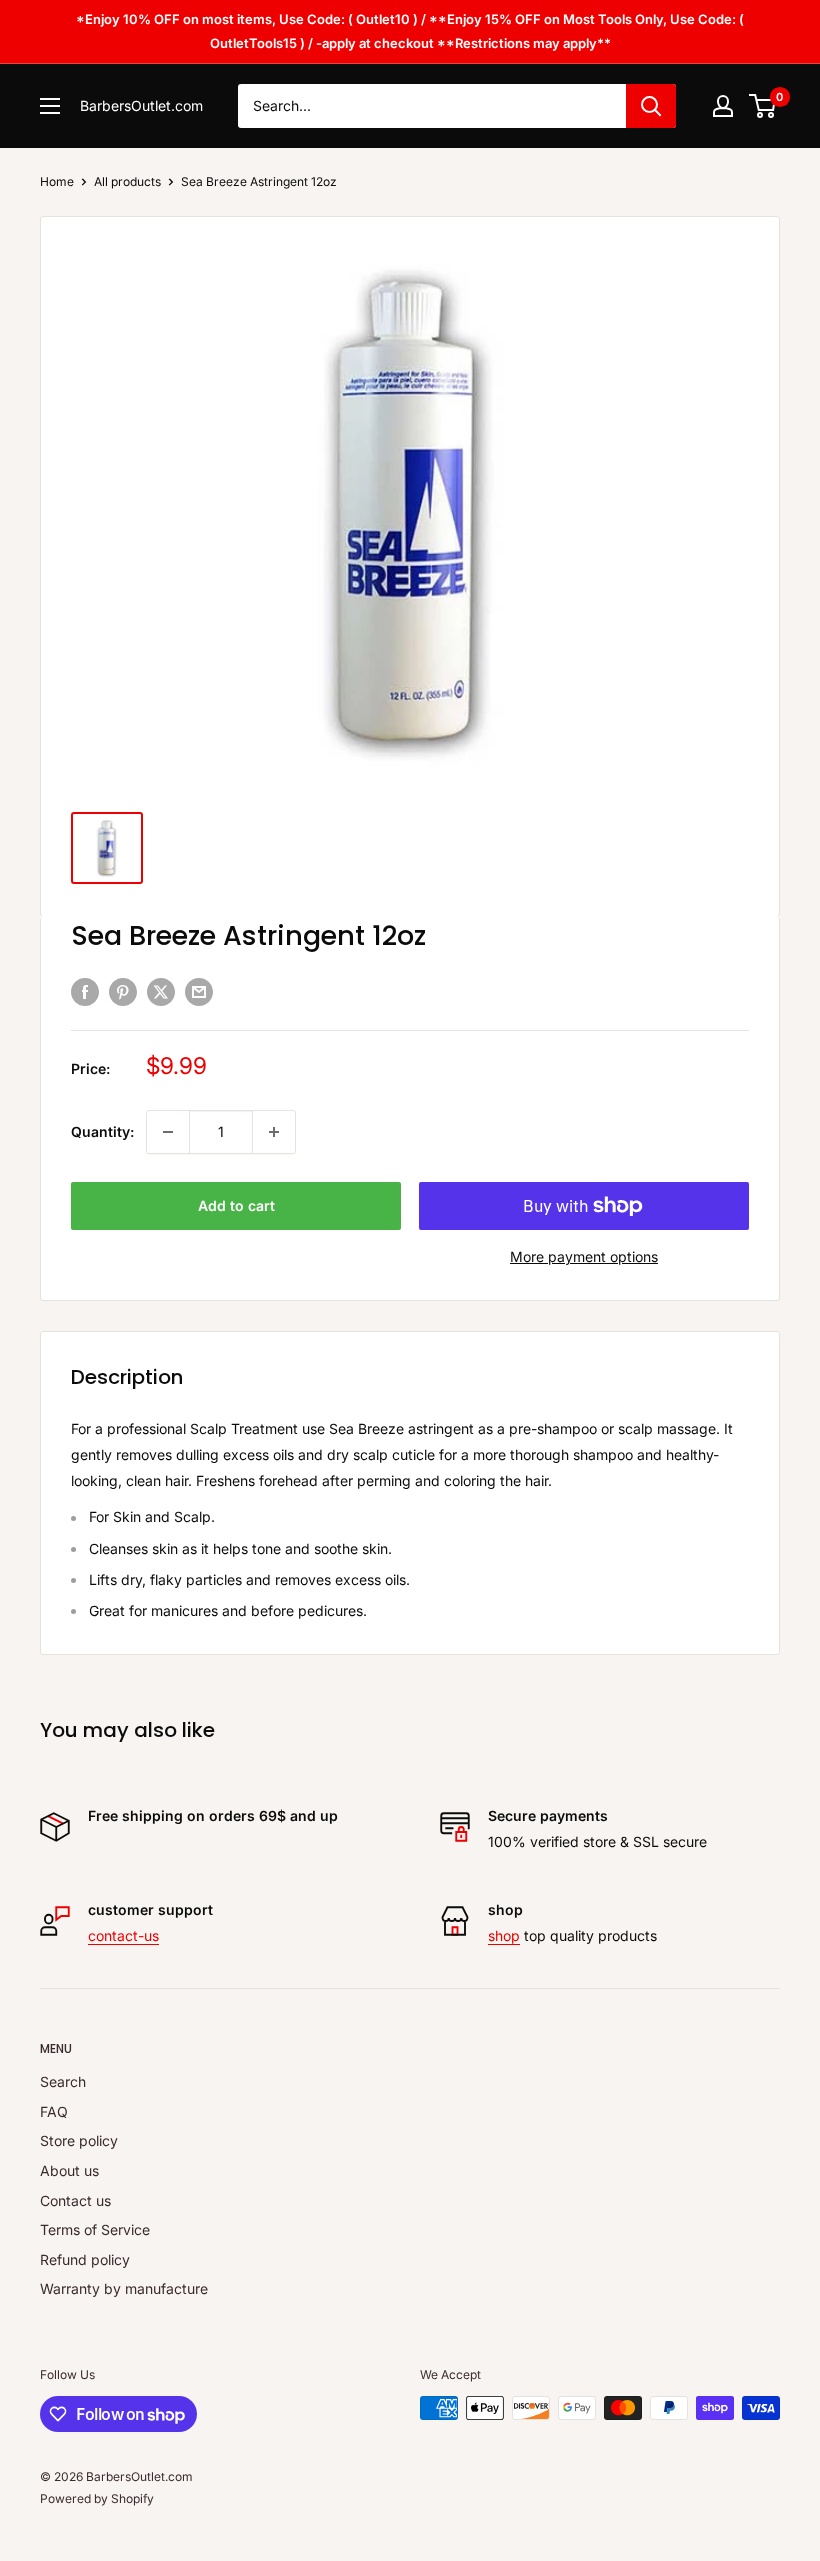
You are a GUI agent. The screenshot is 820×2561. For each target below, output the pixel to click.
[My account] (723, 106)
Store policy (79, 2140)
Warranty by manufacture (124, 2288)
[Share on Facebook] (85, 992)
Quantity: (102, 1131)
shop (504, 1935)
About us (69, 2170)
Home (57, 181)
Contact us (75, 2200)
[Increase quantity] (274, 1132)
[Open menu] (50, 106)
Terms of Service (95, 2229)
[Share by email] (199, 992)
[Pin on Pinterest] (123, 992)
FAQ (54, 2111)
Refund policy (85, 2259)
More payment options (584, 1256)
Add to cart (236, 1205)
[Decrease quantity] (168, 1132)
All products (127, 181)
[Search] (651, 106)
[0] (763, 106)
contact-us (123, 1935)
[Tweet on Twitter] (161, 992)
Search (63, 2081)
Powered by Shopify (97, 2498)
